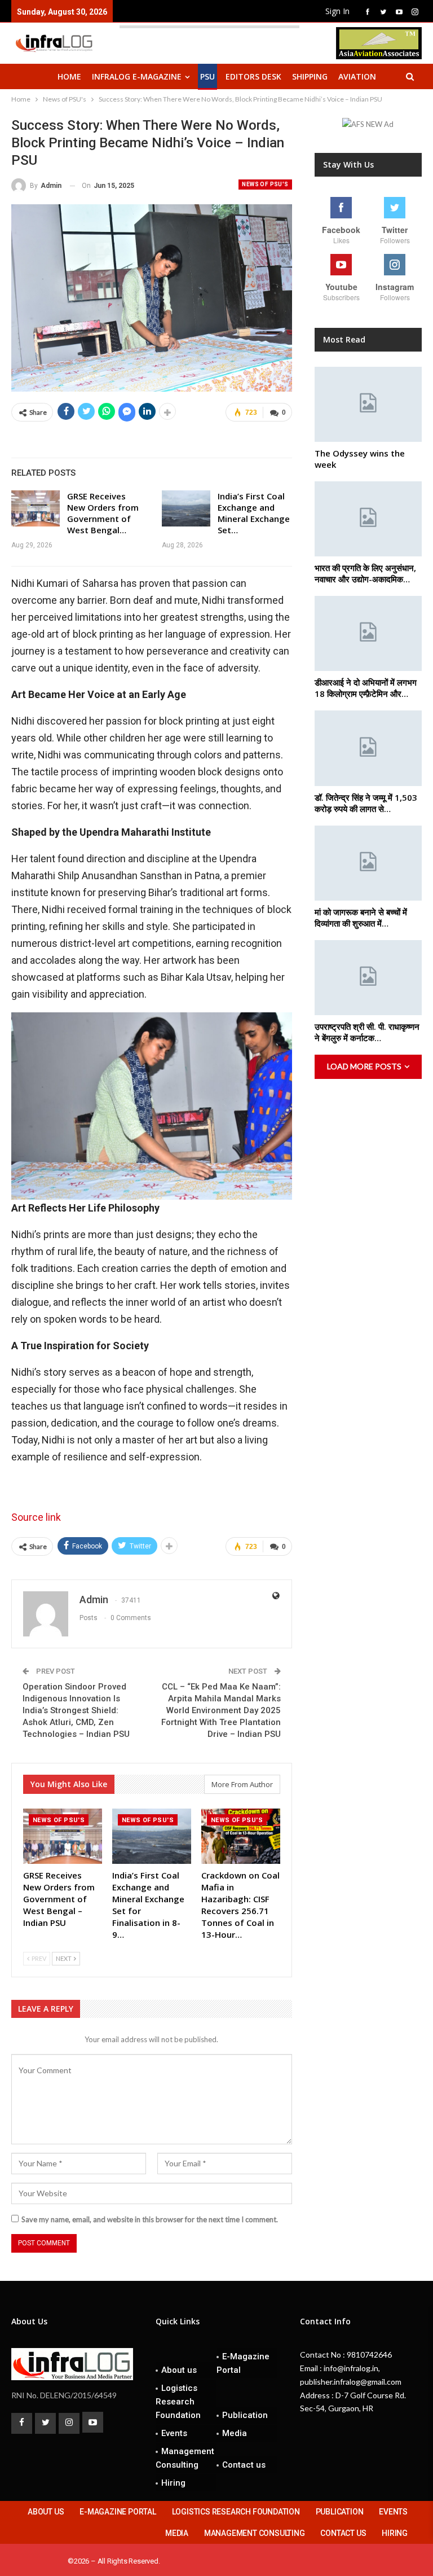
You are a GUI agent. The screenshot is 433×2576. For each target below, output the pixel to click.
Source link (36, 1517)
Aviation (357, 76)
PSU (207, 76)
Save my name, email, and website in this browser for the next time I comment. (150, 2219)
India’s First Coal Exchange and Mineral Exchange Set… (254, 513)
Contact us (244, 2465)
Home (69, 76)
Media (235, 2433)
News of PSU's (265, 184)
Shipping (310, 76)
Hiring (173, 2483)
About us (179, 2370)
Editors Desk (253, 76)
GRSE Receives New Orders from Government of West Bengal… (103, 513)
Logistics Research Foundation (178, 2402)
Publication (245, 2415)
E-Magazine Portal (243, 2363)
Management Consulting (185, 2458)
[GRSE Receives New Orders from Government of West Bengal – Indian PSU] (36, 508)
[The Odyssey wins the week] (368, 404)
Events (174, 2433)
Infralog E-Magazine (137, 76)
